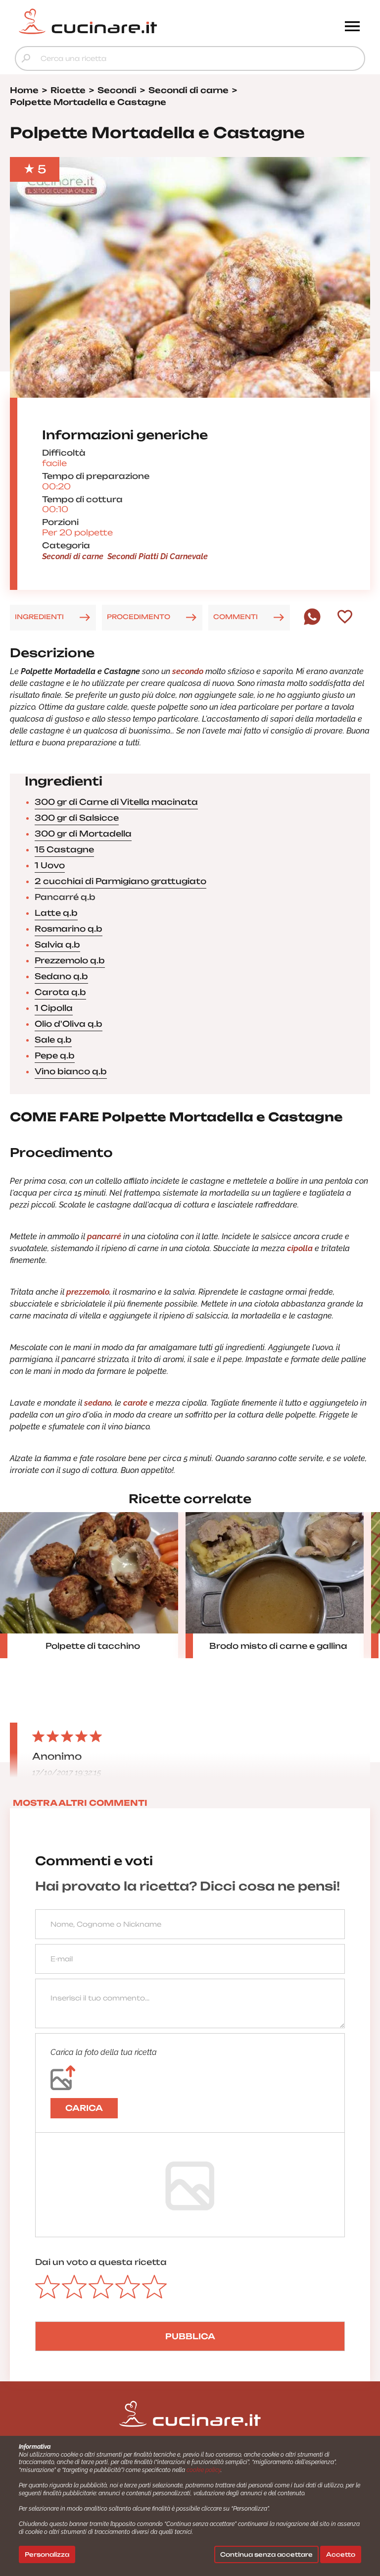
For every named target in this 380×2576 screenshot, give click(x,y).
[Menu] (352, 27)
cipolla (299, 1248)
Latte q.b (56, 913)
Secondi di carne (73, 556)
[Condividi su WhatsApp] (312, 623)
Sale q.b (53, 1040)
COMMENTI (236, 617)
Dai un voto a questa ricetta (101, 2262)
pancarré (104, 1236)
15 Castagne (64, 849)
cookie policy (204, 2470)
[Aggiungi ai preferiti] (345, 618)
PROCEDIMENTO (139, 617)
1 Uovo (50, 865)
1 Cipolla (54, 1008)
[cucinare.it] (146, 21)
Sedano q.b (61, 976)
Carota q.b (60, 992)
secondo (188, 671)
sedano (98, 1403)
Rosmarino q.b (69, 929)
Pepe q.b (55, 1055)
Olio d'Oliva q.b (69, 1024)
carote (135, 1403)
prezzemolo (88, 1292)
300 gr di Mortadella (83, 834)
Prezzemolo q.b (70, 960)
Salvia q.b (57, 945)
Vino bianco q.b (71, 1071)
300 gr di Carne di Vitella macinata (116, 802)
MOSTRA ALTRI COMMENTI (80, 1803)
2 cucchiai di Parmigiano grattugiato (120, 881)
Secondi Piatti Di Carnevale (158, 556)
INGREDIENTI (39, 617)
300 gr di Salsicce (77, 818)
